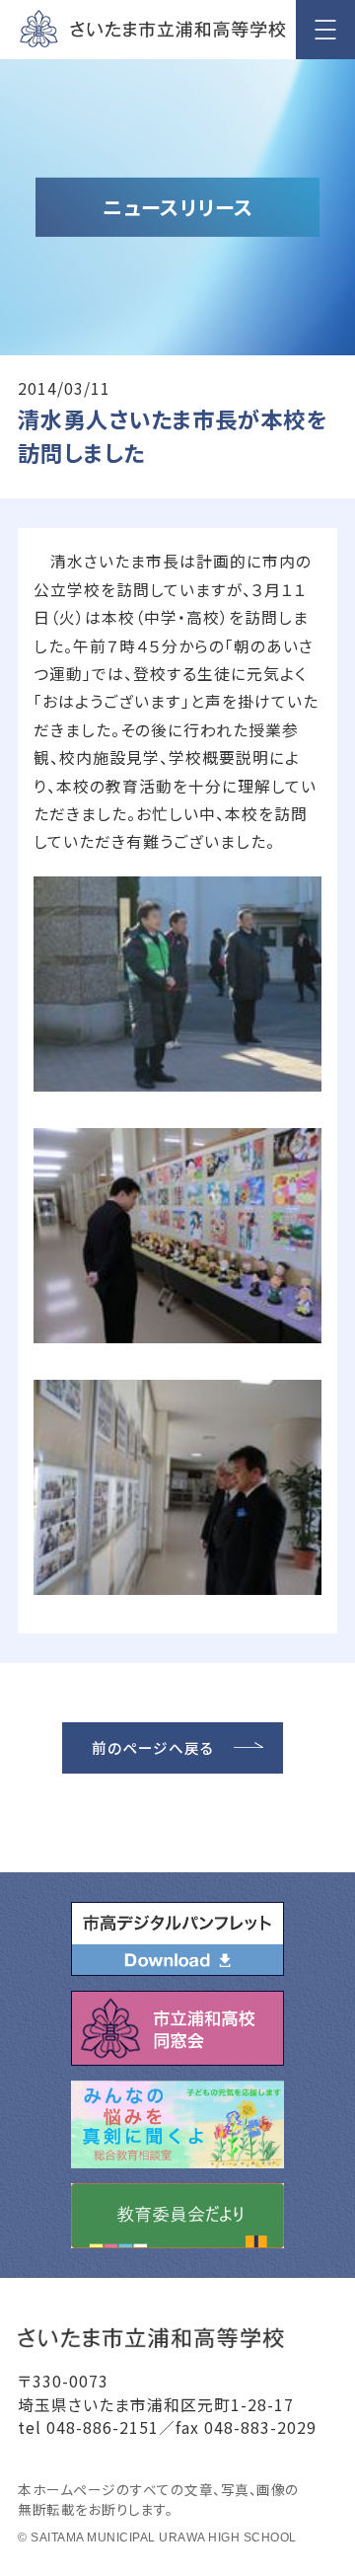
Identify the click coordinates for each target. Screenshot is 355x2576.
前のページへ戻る (153, 1747)
